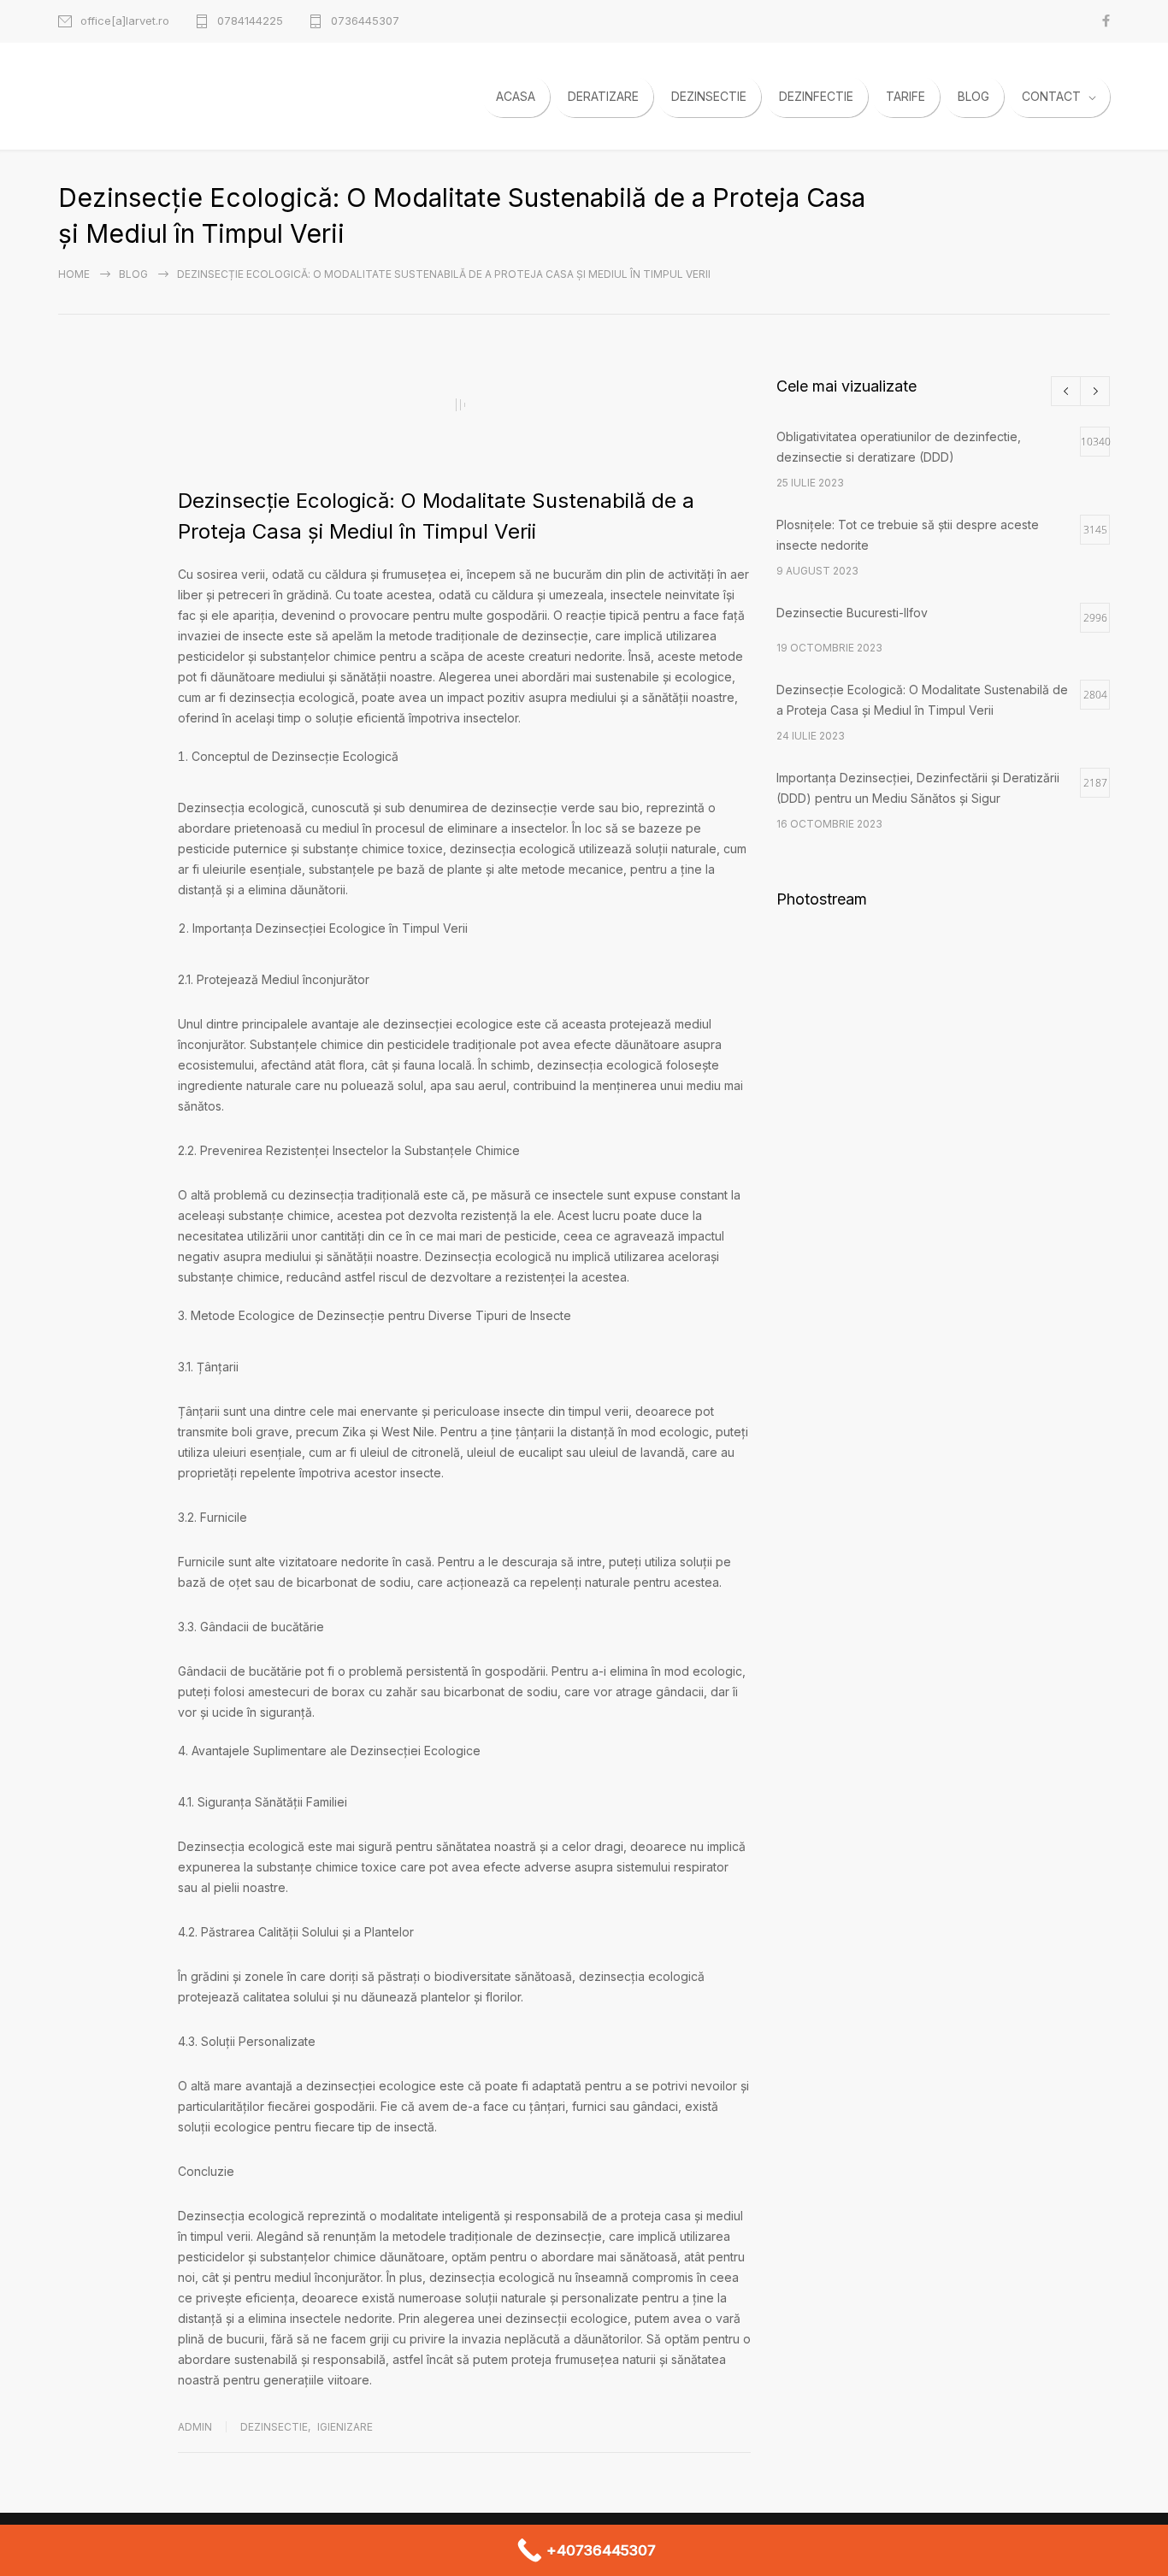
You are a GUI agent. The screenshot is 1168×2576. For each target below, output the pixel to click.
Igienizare (345, 2427)
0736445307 (365, 21)
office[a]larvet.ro (125, 21)
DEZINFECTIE (816, 96)
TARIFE (905, 96)
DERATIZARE (603, 96)
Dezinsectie (274, 2427)
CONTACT (1051, 96)
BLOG (973, 96)
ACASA (516, 96)
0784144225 (250, 21)
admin (195, 2427)
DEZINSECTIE (709, 96)
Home (74, 274)
